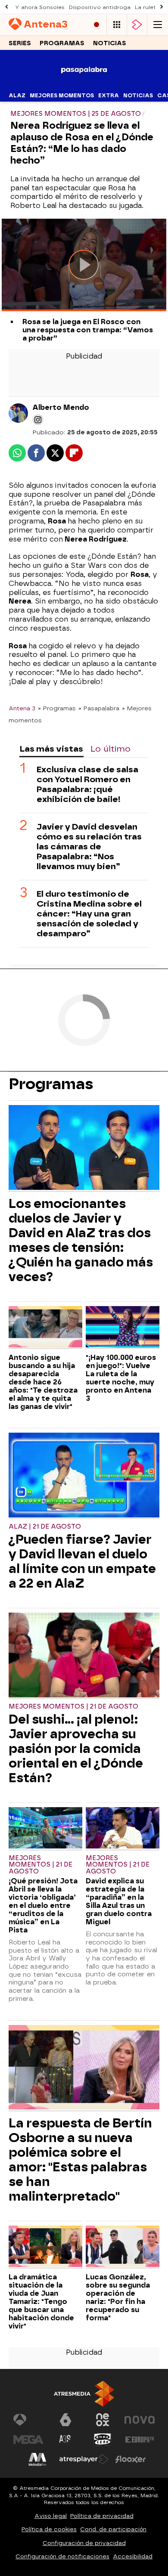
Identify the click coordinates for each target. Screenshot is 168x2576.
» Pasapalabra (99, 708)
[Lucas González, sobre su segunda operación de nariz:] (123, 2247)
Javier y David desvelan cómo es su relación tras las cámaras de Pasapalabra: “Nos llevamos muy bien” (89, 847)
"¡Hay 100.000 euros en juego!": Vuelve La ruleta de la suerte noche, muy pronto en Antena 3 (121, 1378)
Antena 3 (22, 708)
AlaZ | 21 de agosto (45, 1527)
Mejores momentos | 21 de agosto (73, 1707)
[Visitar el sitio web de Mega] (28, 2440)
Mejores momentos (62, 96)
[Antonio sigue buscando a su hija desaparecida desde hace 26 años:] (45, 1328)
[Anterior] (6, 7)
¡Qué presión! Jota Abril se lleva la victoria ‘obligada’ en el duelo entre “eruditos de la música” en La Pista (43, 1906)
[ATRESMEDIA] (84, 2394)
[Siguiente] (162, 7)
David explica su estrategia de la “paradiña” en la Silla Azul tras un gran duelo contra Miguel (119, 1901)
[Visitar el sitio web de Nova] (140, 2420)
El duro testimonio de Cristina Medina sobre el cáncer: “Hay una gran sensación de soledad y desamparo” (89, 914)
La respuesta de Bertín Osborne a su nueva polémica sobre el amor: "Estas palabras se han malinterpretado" (80, 2160)
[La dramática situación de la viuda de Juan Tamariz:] (45, 2247)
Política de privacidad (102, 2516)
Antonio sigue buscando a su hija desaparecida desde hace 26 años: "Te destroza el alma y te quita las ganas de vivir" (43, 1382)
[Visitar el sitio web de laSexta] (65, 2420)
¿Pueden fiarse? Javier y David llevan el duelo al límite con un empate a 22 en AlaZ (82, 1561)
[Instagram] (38, 420)
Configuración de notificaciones (62, 2556)
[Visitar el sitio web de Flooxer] (131, 2459)
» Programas (57, 708)
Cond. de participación (113, 2529)
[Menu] (158, 25)
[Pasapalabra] (84, 84)
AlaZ (17, 96)
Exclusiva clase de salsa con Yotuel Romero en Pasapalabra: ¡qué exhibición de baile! (87, 784)
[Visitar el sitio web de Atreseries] (65, 2440)
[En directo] (96, 25)
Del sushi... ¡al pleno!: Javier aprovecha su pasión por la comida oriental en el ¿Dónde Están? (76, 1749)
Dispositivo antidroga (100, 7)
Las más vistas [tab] (51, 749)
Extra (109, 96)
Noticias (110, 43)
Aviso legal (51, 2516)
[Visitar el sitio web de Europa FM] (140, 2440)
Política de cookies (49, 2529)
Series (20, 43)
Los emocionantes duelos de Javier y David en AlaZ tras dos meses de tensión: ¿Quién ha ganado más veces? (81, 1240)
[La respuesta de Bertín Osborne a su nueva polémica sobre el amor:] (84, 2068)
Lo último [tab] (110, 749)
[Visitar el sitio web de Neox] (103, 2420)
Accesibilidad (133, 2556)
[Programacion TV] (117, 25)
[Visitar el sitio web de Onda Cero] (103, 2440)
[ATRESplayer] (137, 25)
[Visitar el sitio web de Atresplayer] (84, 2459)
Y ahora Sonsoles (40, 7)
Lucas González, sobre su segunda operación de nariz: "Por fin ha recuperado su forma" (118, 2297)
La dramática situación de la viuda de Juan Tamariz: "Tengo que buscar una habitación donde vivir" (41, 2302)
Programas (62, 43)
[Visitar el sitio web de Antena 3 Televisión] (28, 2420)
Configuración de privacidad (84, 2543)
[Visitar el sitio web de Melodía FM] (37, 2459)
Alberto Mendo (61, 407)
